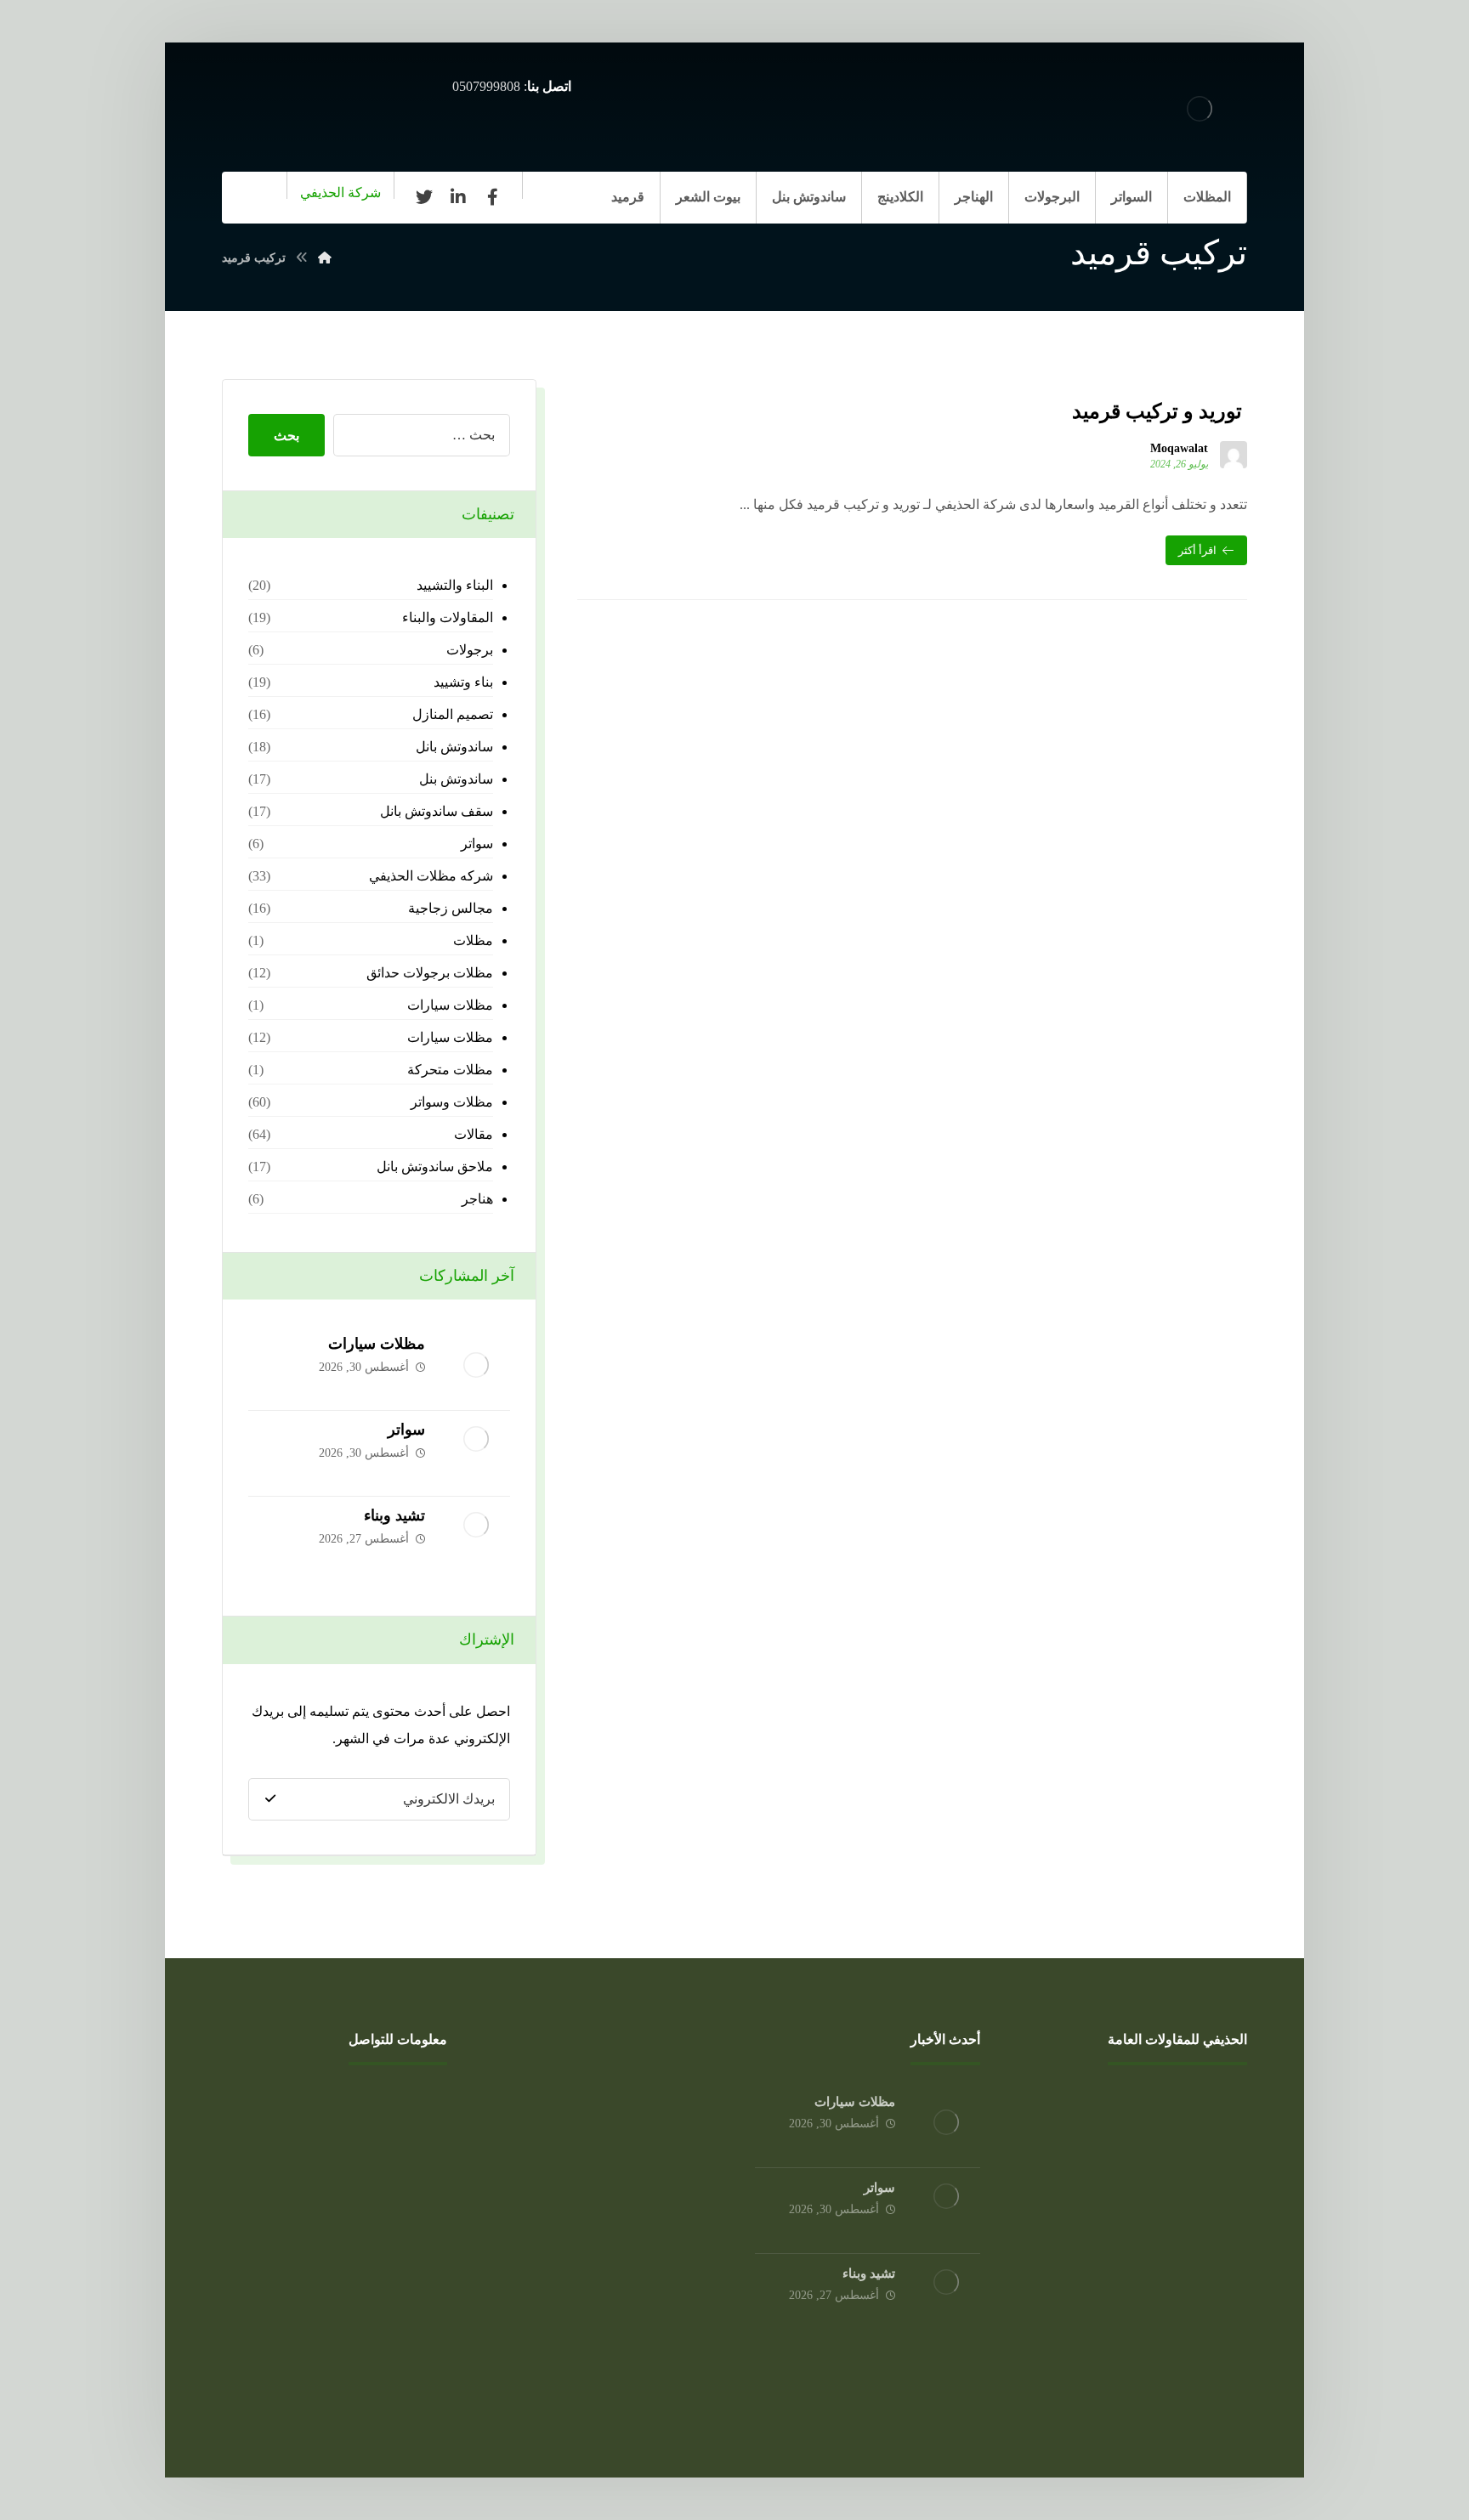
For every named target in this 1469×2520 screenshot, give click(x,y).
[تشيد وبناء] (476, 1539)
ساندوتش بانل (454, 747)
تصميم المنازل (453, 714)
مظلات (473, 940)
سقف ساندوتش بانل (437, 811)
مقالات (474, 1134)
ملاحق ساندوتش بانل (435, 1167)
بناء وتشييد (463, 682)
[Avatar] (1234, 455)
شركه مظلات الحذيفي (431, 876)
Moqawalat (1179, 449)
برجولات (470, 650)
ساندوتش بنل (456, 779)
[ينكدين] (458, 197)
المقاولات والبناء (448, 617)
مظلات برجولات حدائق (430, 973)
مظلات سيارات (450, 1005)
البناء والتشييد (455, 585)
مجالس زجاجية (451, 908)
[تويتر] (424, 197)
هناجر (477, 1199)
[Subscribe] (270, 1799)
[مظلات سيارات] (476, 1368)
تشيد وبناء (394, 1515)
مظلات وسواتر (452, 1102)
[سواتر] (476, 1453)
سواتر (477, 844)
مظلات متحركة (450, 1070)
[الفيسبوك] (492, 197)
